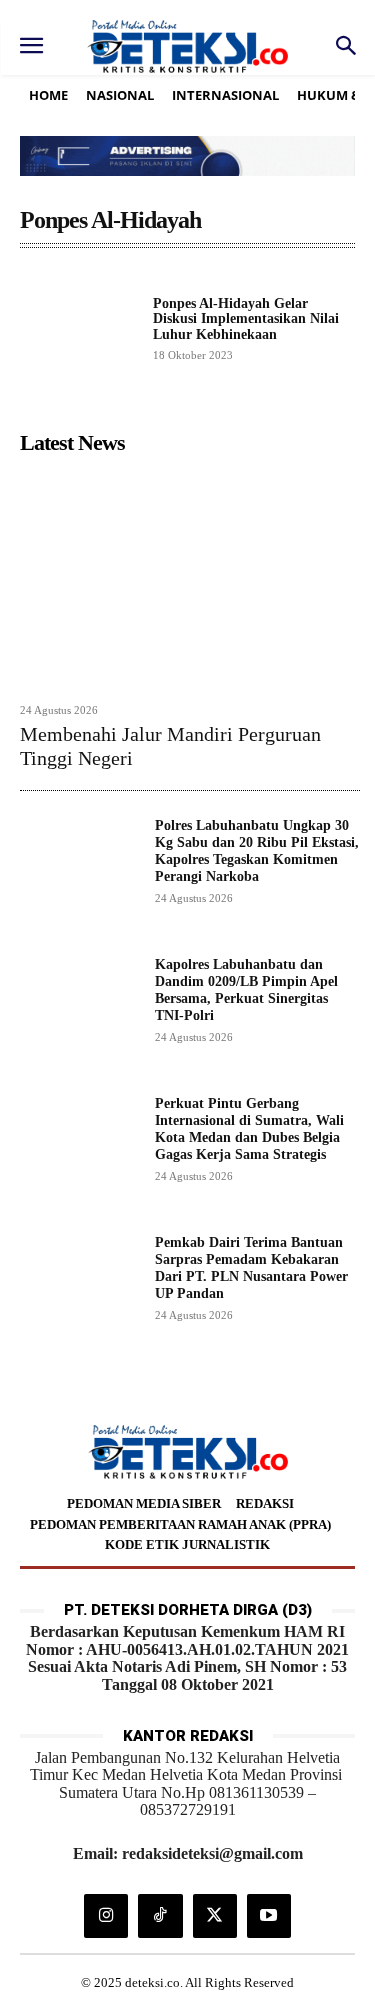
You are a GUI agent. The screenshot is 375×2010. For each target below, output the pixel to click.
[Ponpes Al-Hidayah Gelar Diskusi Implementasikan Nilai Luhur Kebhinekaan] (78, 327)
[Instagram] (106, 1916)
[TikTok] (160, 1916)
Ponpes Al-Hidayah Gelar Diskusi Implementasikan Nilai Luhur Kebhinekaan (246, 319)
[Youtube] (269, 1916)
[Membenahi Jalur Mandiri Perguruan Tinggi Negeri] (190, 578)
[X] (215, 1916)
